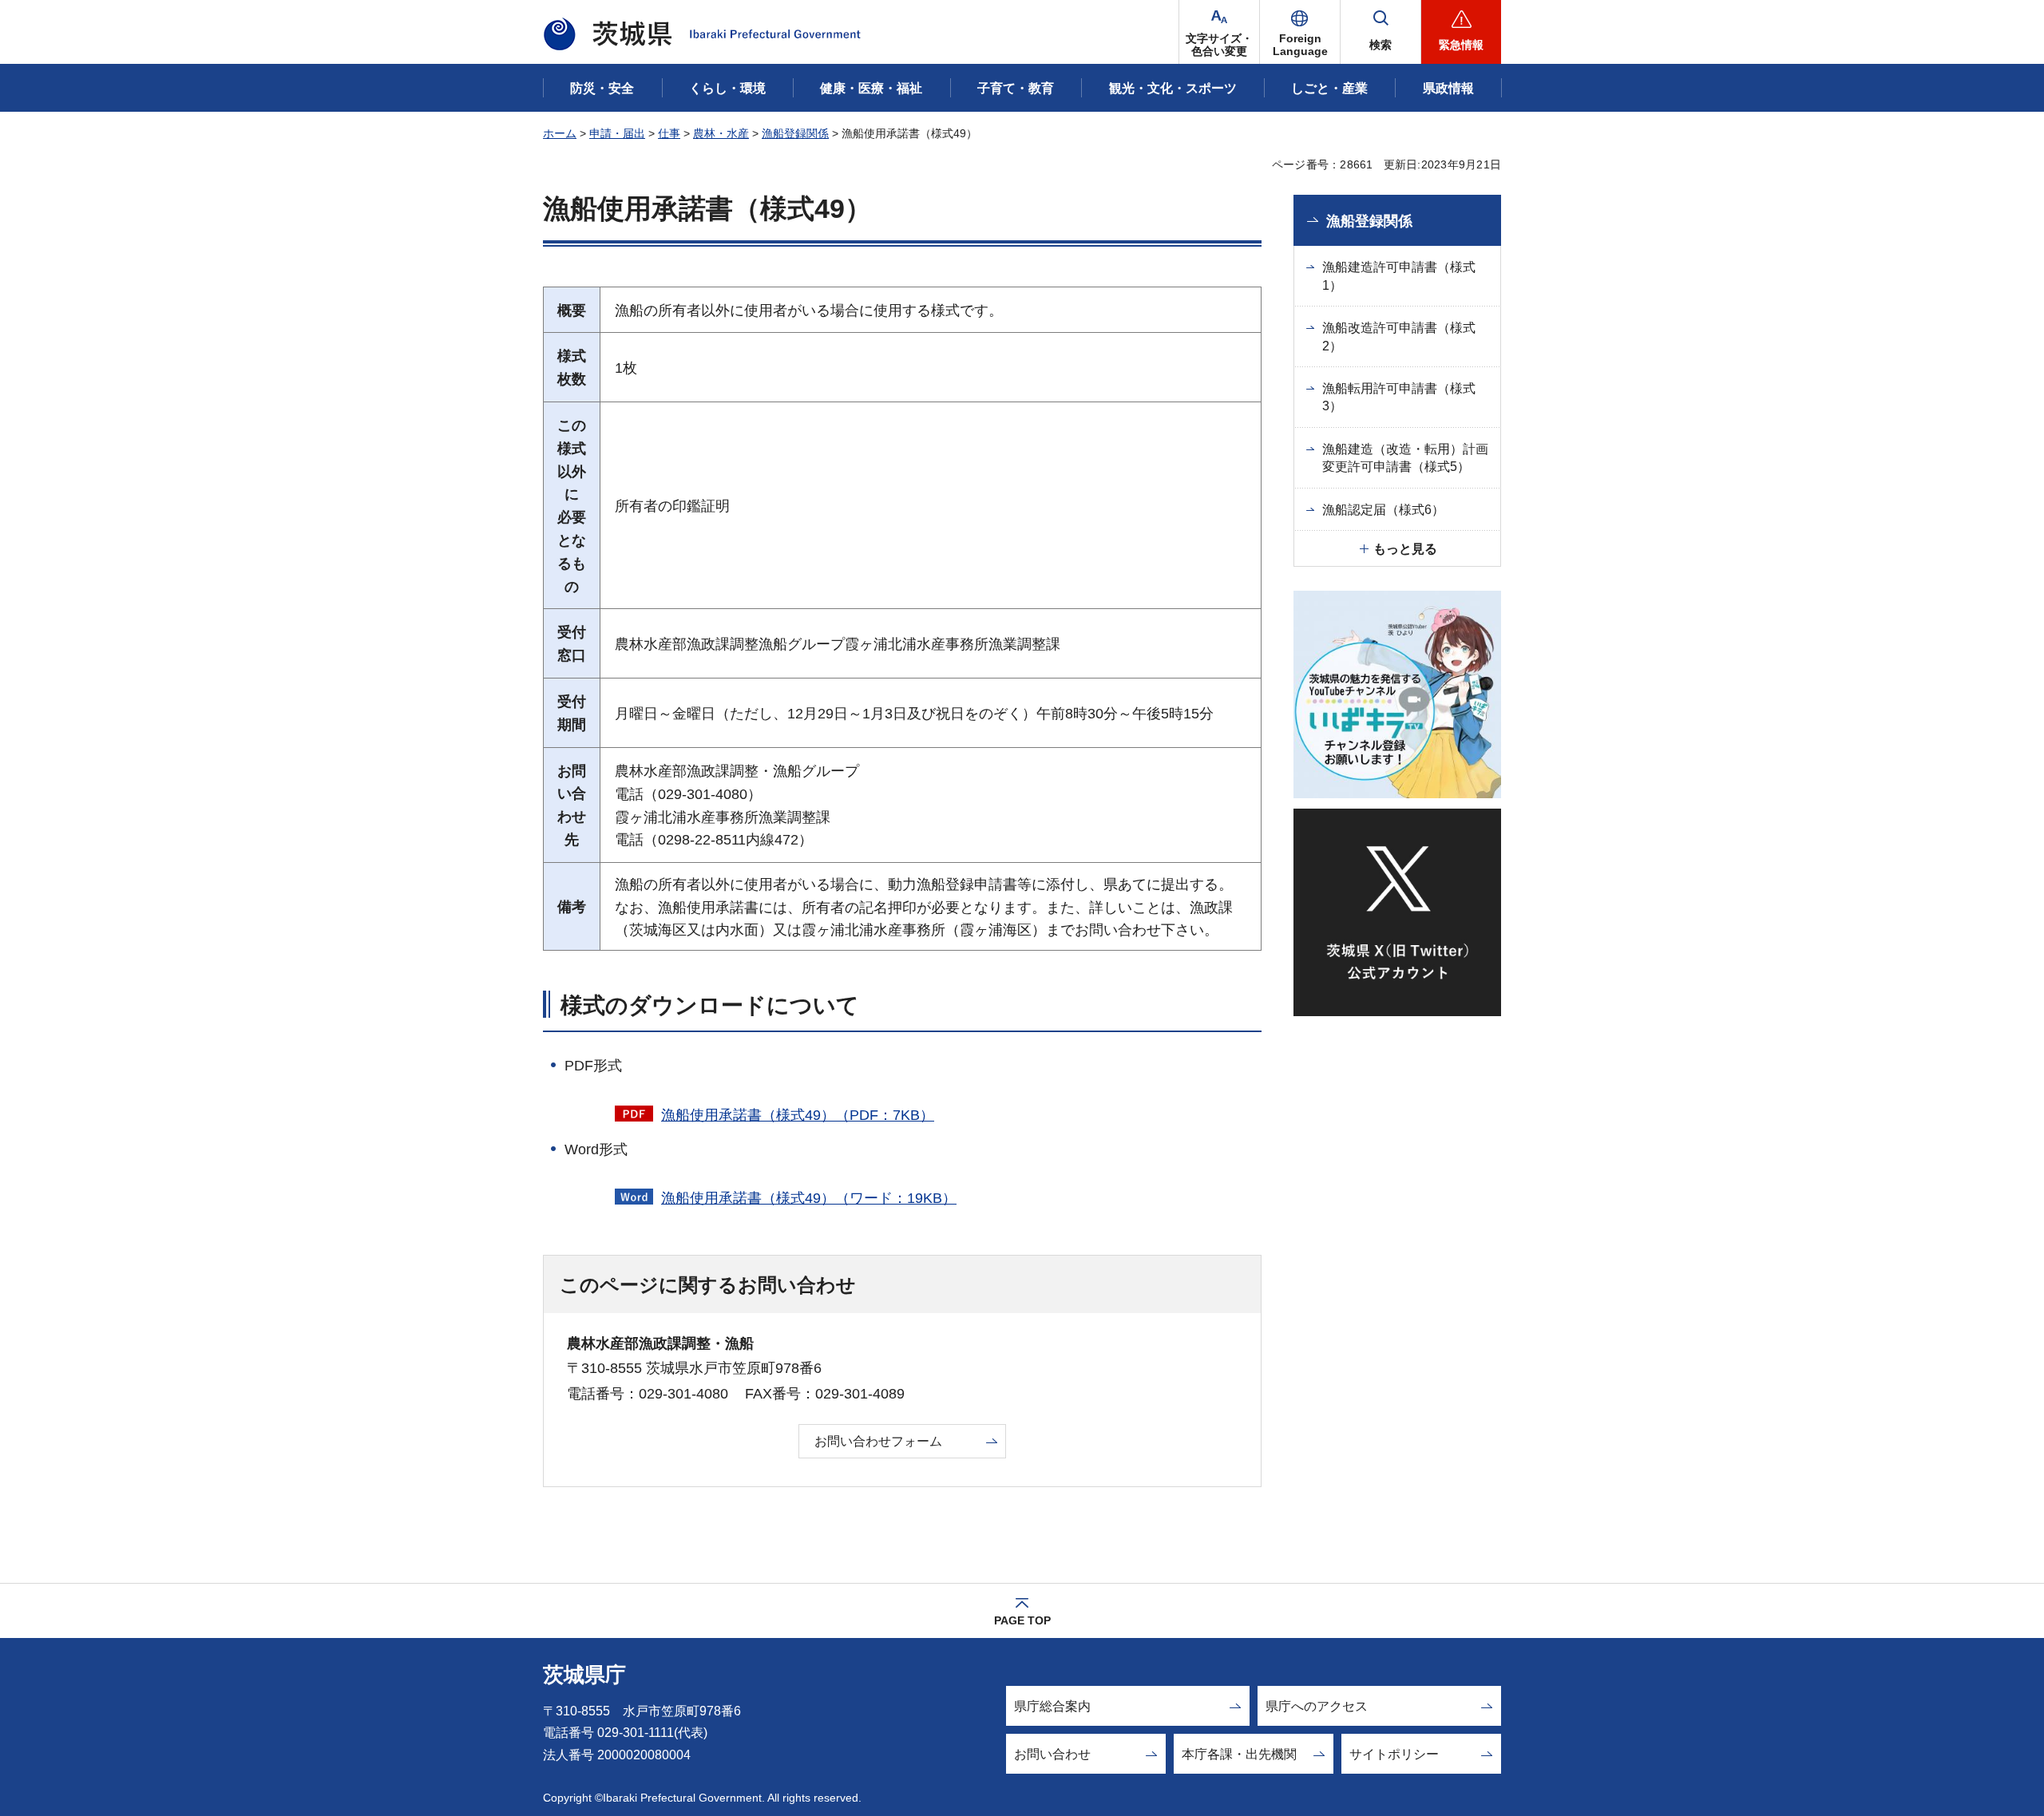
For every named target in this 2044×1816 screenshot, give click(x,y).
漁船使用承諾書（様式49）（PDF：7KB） (798, 1115)
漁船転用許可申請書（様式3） (1399, 397)
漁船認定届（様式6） (1383, 510)
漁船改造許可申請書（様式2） (1399, 336)
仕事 (669, 133)
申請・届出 (617, 133)
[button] (1300, 32)
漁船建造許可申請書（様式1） (1399, 276)
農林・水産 (721, 133)
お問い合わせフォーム (878, 1441)
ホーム (560, 133)
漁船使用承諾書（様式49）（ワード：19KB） (809, 1198)
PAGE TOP (1022, 1620)
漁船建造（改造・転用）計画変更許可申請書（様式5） (1405, 458)
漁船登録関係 (795, 133)
